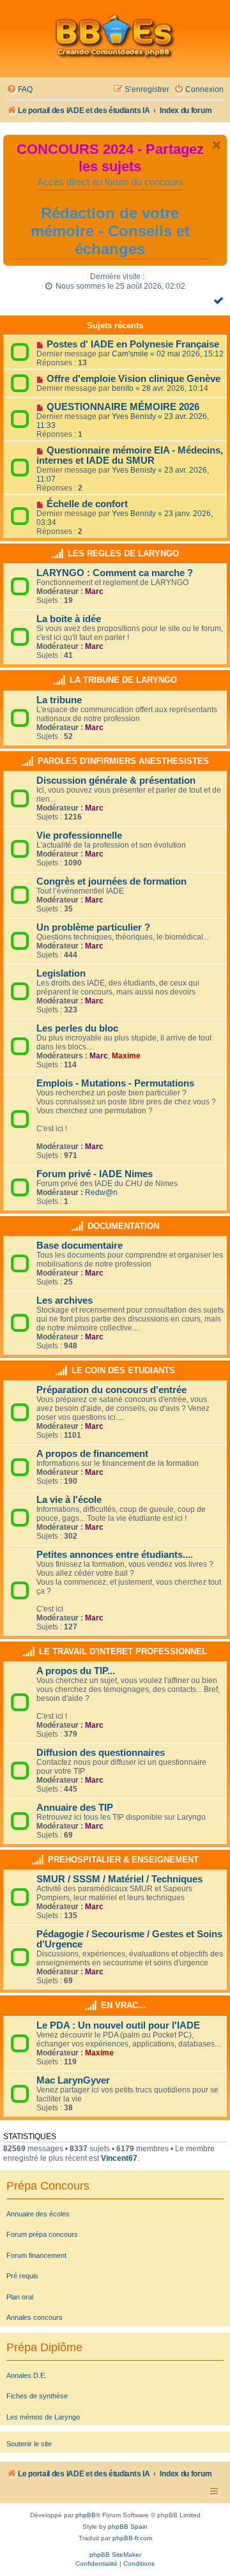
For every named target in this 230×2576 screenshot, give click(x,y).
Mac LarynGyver (73, 2080)
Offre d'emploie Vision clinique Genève (134, 379)
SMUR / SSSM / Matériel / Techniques (119, 1879)
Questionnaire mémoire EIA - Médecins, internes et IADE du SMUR (130, 455)
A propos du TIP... (76, 1671)
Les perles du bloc (77, 1028)
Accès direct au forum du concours (110, 182)
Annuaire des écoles (38, 2214)
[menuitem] (19, 90)
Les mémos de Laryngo (43, 2417)
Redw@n (101, 1193)
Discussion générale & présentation (116, 781)
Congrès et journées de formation (111, 881)
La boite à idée (69, 619)
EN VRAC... (123, 2005)
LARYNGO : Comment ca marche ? (115, 573)
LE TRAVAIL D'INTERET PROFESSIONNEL (123, 1651)
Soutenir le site (29, 2444)
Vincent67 (119, 2158)
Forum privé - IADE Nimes (95, 1174)
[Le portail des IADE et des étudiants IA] (115, 36)
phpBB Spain (128, 2526)
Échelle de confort (87, 504)
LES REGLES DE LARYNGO (123, 553)
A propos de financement (92, 1454)
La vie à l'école (69, 1500)
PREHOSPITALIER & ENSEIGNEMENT (123, 1860)
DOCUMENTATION (123, 1226)
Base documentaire (80, 1246)
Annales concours (34, 2317)
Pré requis (22, 2276)
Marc (94, 591)
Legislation (61, 973)
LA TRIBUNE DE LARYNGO (123, 680)
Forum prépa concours (42, 2234)
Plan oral (20, 2297)
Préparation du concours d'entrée (111, 1390)
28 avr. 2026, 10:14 (175, 388)
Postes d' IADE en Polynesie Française (133, 344)
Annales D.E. (27, 2375)
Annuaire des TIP (75, 1808)
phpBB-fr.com (132, 2538)
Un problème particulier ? (93, 927)
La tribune (59, 700)
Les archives (65, 1300)
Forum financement (36, 2255)
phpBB (86, 2515)
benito (123, 388)
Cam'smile (130, 354)
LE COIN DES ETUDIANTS (123, 1370)
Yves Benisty (134, 416)
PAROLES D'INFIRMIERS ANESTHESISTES (123, 761)
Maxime (126, 1056)
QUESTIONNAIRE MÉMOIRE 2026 (123, 407)
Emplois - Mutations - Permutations (115, 1083)
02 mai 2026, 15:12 (190, 354)
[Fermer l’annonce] (217, 145)
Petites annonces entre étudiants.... (115, 1555)
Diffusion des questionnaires (101, 1753)
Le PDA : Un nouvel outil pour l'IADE (118, 2025)
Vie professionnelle (79, 835)
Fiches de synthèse (37, 2396)
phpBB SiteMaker (115, 2555)
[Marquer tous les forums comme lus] (220, 300)
